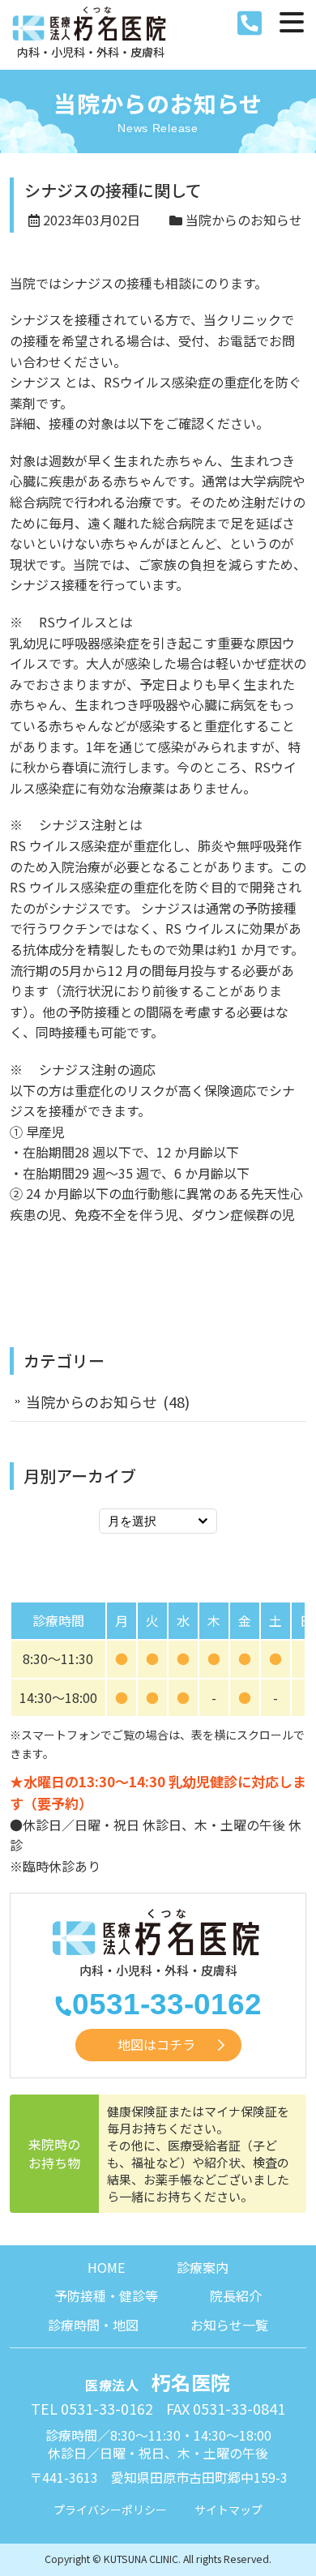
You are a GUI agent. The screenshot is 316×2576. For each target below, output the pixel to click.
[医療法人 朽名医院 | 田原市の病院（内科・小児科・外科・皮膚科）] (91, 34)
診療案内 (203, 2267)
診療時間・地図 (93, 2325)
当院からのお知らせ (244, 220)
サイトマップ (228, 2510)
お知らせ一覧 (229, 2325)
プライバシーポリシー (110, 2510)
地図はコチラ (156, 2044)
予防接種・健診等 (106, 2296)
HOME (106, 2267)
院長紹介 (236, 2296)
